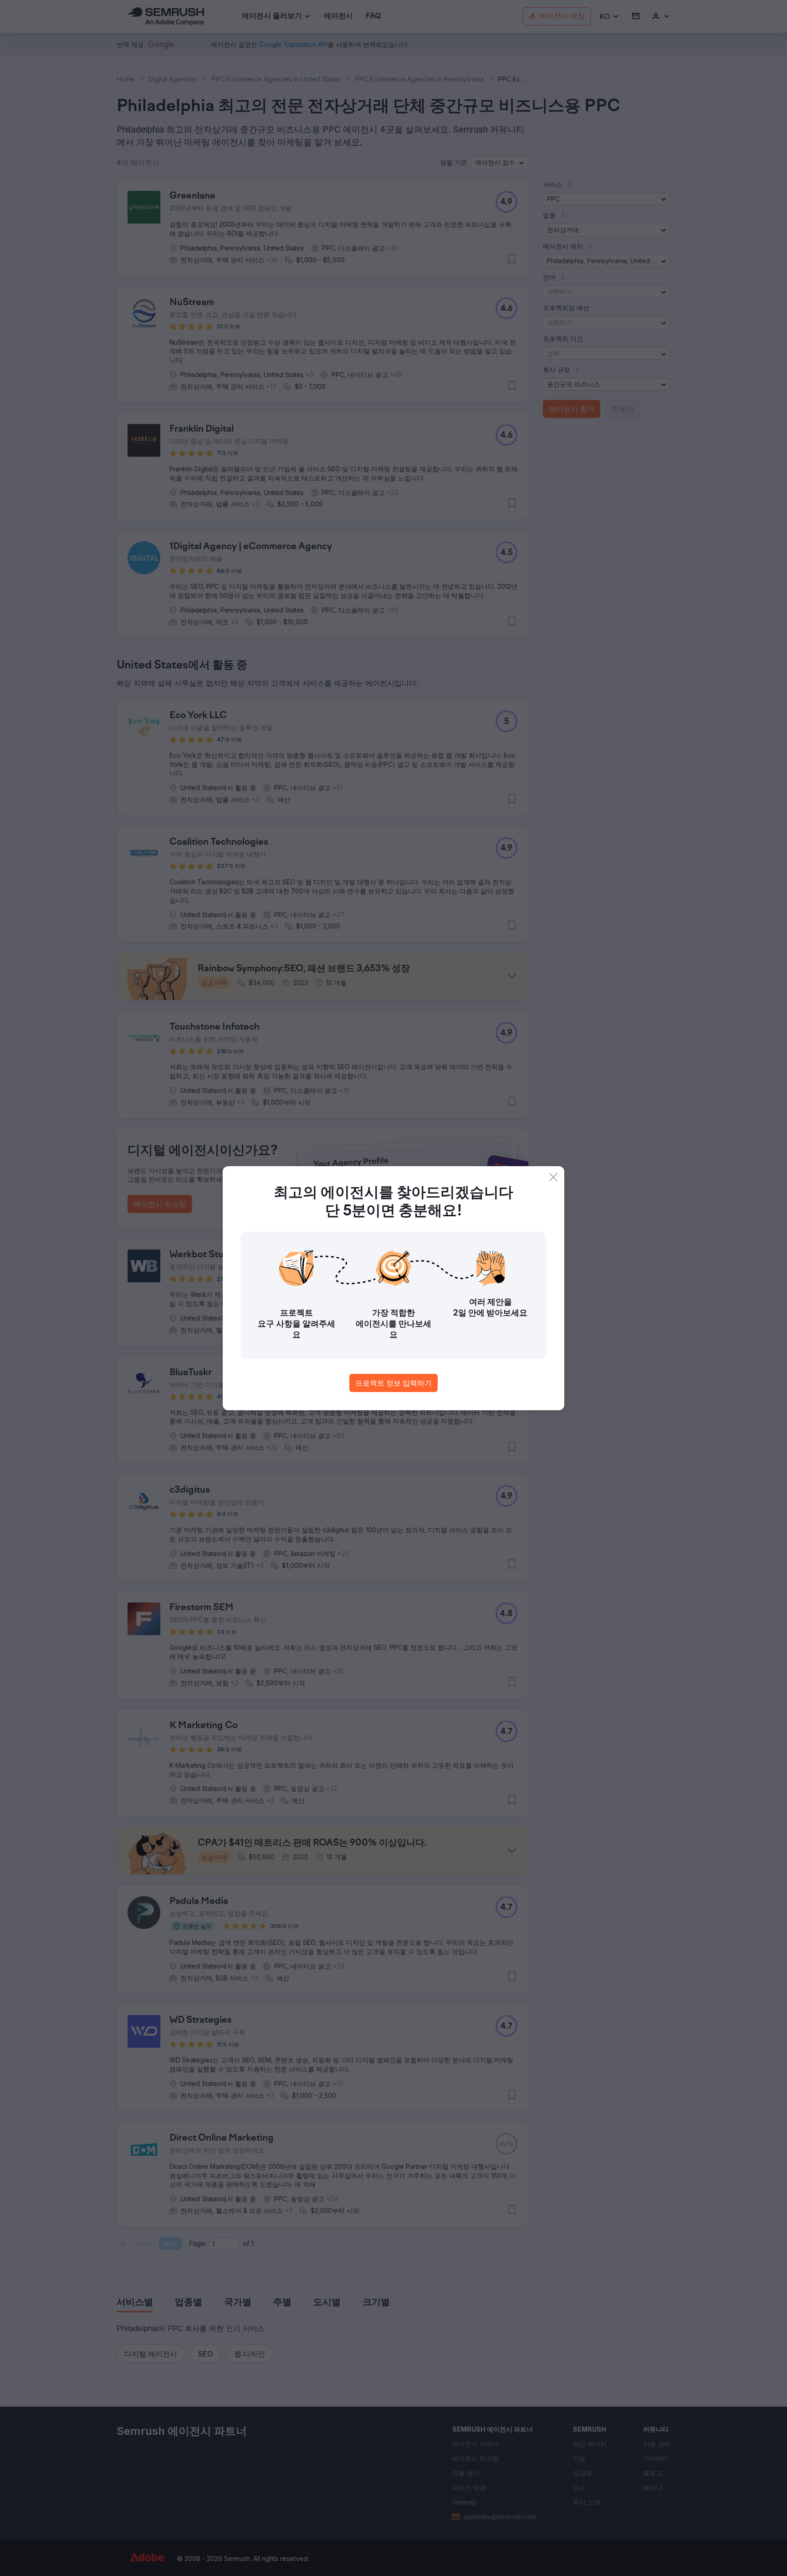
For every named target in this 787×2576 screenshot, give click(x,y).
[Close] (553, 1177)
